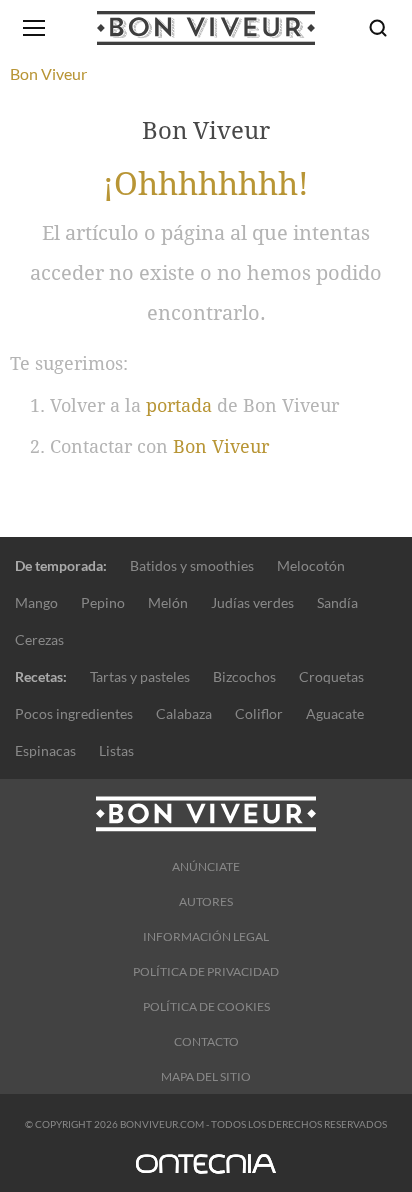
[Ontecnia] (206, 1173)
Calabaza (184, 713)
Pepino (103, 602)
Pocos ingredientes (74, 713)
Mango (36, 602)
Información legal (206, 936)
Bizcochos (244, 676)
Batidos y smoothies (192, 565)
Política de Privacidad (206, 971)
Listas (116, 750)
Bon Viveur (221, 446)
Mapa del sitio (206, 1076)
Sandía (337, 602)
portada (179, 405)
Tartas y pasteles (140, 676)
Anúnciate (206, 866)
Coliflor (259, 713)
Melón (168, 602)
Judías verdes (252, 602)
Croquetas (331, 676)
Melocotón (311, 565)
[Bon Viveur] (206, 28)
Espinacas (45, 750)
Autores (206, 901)
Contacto (206, 1041)
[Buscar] (378, 28)
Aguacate (335, 713)
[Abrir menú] (34, 28)
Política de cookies (206, 1006)
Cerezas (39, 639)
